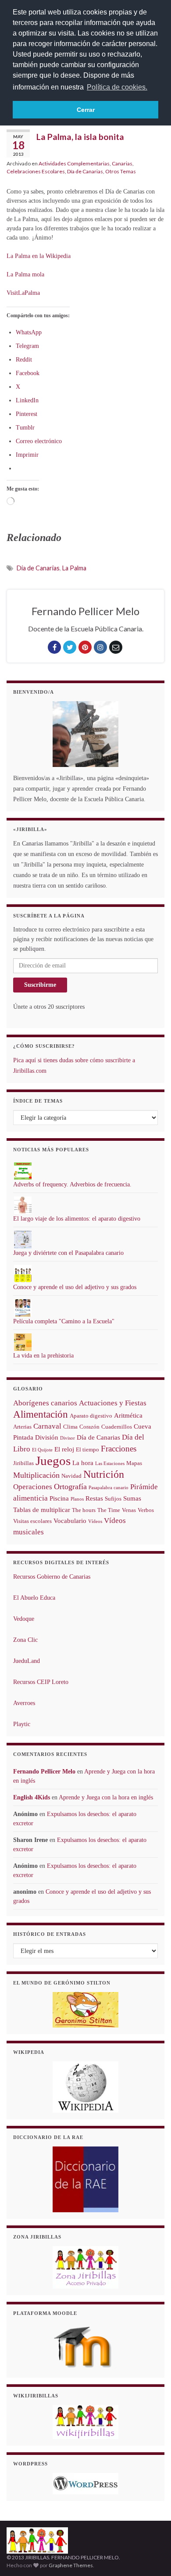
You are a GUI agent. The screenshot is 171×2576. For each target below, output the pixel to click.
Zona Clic (25, 1640)
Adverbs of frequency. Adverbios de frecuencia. (72, 1184)
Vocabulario (70, 1521)
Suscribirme (40, 985)
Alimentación (41, 1414)
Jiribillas (23, 1463)
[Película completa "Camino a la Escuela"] (23, 1308)
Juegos (53, 1461)
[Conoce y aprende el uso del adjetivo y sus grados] (23, 1274)
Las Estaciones (110, 1464)
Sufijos (113, 1499)
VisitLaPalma (23, 293)
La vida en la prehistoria (43, 1356)
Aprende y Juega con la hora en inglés (106, 1797)
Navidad (71, 1476)
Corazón (89, 1427)
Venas (129, 1510)
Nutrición (104, 1474)
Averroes (24, 1703)
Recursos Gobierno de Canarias (52, 1577)
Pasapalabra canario (109, 1488)
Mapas (134, 1463)
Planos (77, 1499)
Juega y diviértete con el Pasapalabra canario (68, 1253)
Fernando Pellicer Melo (44, 1772)
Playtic (22, 1724)
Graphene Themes (71, 2565)
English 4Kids (32, 1797)
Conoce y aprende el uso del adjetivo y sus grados (75, 1287)
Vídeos (95, 1521)
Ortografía (70, 1487)
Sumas (132, 1498)
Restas (94, 1498)
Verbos (146, 1510)
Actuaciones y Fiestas (113, 1403)
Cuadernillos (117, 1427)
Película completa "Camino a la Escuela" (64, 1321)
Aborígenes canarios (45, 1403)
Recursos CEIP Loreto (41, 1682)
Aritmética (128, 1415)
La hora (83, 1463)
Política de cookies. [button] (117, 87)
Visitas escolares (32, 1521)
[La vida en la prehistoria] (23, 1342)
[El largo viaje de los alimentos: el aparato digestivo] (23, 1205)
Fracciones (119, 1449)
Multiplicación (36, 1475)
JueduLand (27, 1661)
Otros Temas (121, 171)
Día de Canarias (85, 171)
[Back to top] (151, 2556)
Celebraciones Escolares (36, 171)
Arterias (22, 1427)
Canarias (122, 163)
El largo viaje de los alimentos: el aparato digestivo (77, 1219)
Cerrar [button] (86, 110)
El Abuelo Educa (34, 1598)
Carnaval (47, 1426)
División (47, 1437)
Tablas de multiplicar (42, 1510)
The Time (109, 1510)
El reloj (64, 1449)
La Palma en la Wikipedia (39, 256)
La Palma (74, 568)
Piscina (59, 1498)
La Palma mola (25, 274)
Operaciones (33, 1487)
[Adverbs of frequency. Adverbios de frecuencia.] (23, 1171)
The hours (84, 1510)
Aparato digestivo (91, 1416)
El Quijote (42, 1450)
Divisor (68, 1438)
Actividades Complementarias (74, 163)
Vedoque (24, 1619)
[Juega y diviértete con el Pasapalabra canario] (23, 1239)
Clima (70, 1427)
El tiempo (87, 1449)
